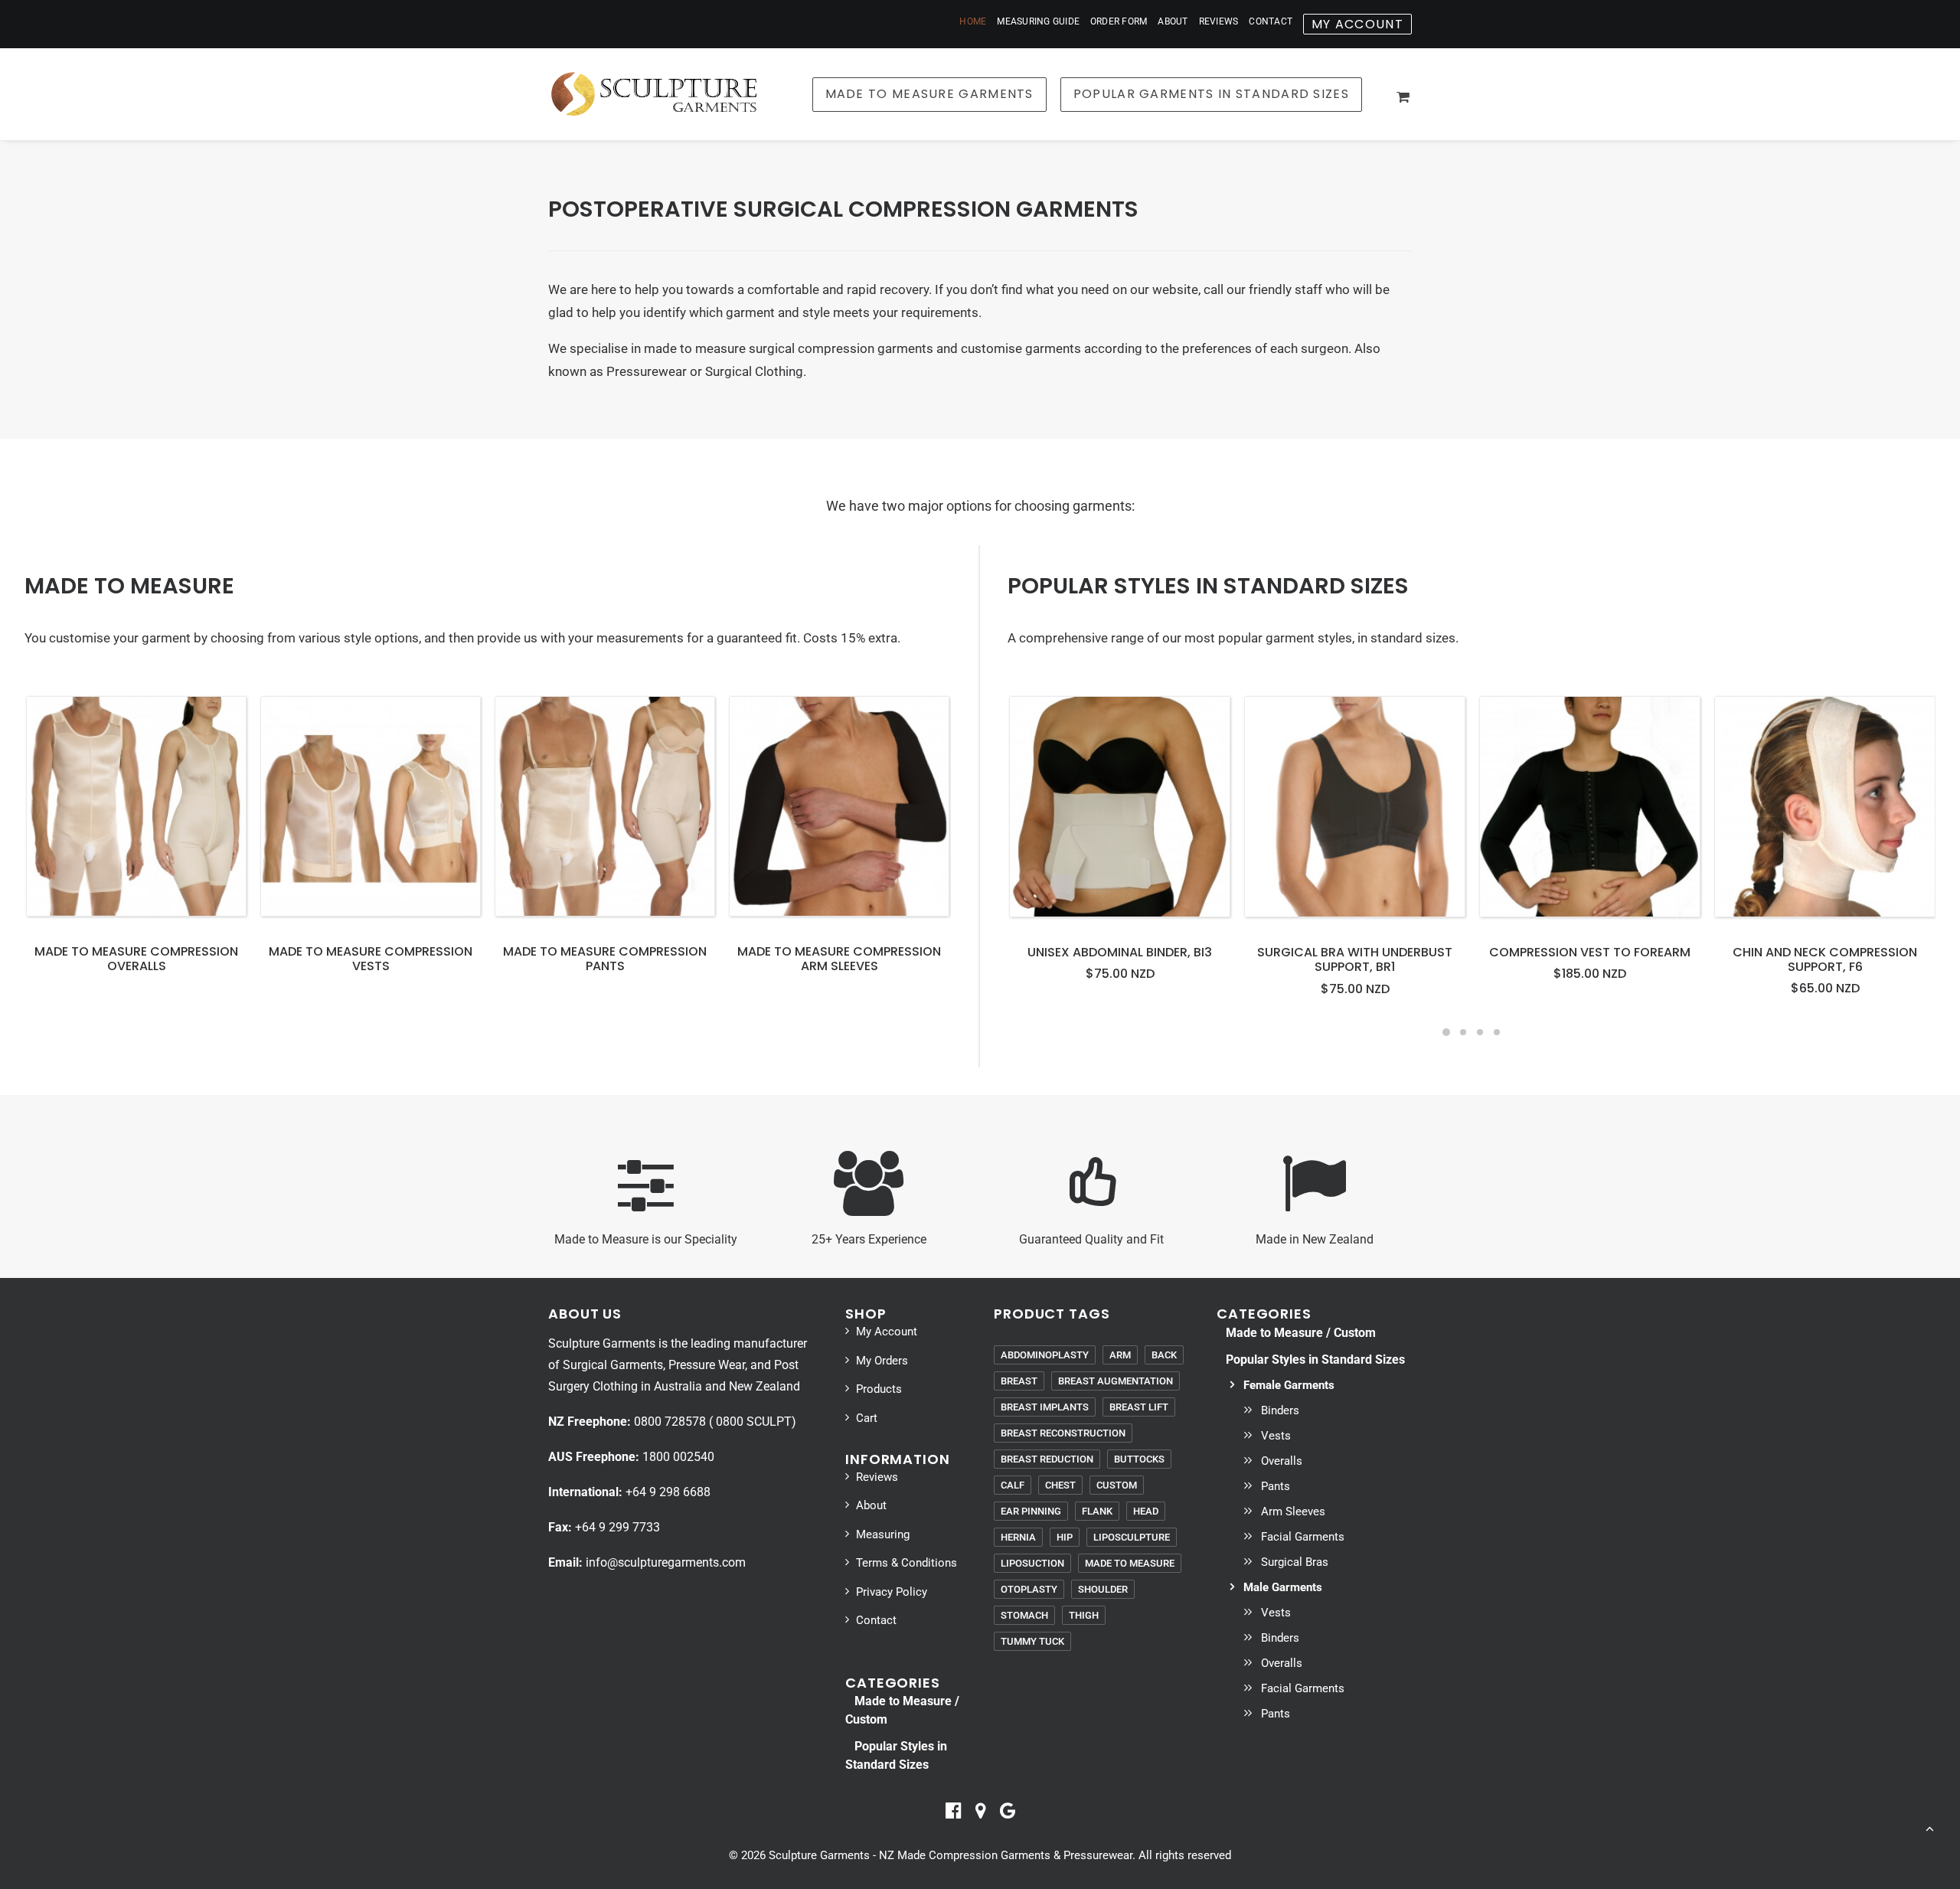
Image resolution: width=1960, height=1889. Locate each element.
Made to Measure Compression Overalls (136, 959)
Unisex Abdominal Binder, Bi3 (1120, 952)
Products (879, 1389)
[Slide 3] (1480, 1032)
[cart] (1404, 96)
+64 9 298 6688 (668, 1492)
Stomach (1024, 1615)
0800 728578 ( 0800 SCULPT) (715, 1422)
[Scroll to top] (1929, 1827)
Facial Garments (1303, 1537)
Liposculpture (1132, 1537)
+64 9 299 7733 (617, 1527)
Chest (1060, 1485)
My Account (887, 1332)
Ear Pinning (1031, 1511)
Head (1146, 1511)
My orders (882, 1361)
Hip (1065, 1537)
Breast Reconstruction (1063, 1433)
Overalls (1282, 1461)
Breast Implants (1045, 1407)
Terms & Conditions (906, 1563)
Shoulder (1103, 1589)
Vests (1276, 1436)
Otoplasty (1029, 1589)
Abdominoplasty (1045, 1355)
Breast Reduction (1047, 1459)
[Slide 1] (1446, 1032)
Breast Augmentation (1116, 1381)
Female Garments (1289, 1385)
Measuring (883, 1534)
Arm (1120, 1355)
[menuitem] (975, 21)
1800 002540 (678, 1457)
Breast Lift (1139, 1407)
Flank (1097, 1511)
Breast (1019, 1381)
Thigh (1084, 1615)
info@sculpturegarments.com (666, 1562)
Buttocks (1139, 1459)
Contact (1271, 21)
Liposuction (1032, 1563)
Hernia (1018, 1537)
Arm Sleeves (1293, 1512)
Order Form (1119, 21)
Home (973, 21)
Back (1164, 1355)
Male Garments (1283, 1587)
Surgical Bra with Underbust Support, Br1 (1355, 959)
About (1173, 21)
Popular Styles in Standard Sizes (1315, 1360)
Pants (1276, 1486)
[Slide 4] (1497, 1032)
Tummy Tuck (1032, 1641)
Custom (1117, 1485)
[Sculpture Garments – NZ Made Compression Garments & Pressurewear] (653, 94)
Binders (1280, 1410)
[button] (136, 806)
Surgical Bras (1295, 1562)
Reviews (1219, 21)
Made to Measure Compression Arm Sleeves (839, 959)
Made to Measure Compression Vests (371, 959)
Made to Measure (1130, 1563)
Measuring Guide (1038, 21)
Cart (867, 1418)
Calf (1013, 1485)
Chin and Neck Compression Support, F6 (1825, 959)
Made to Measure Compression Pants (605, 959)
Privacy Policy (892, 1592)
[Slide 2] (1463, 1032)
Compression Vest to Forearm (1590, 952)
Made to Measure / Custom (1301, 1333)
